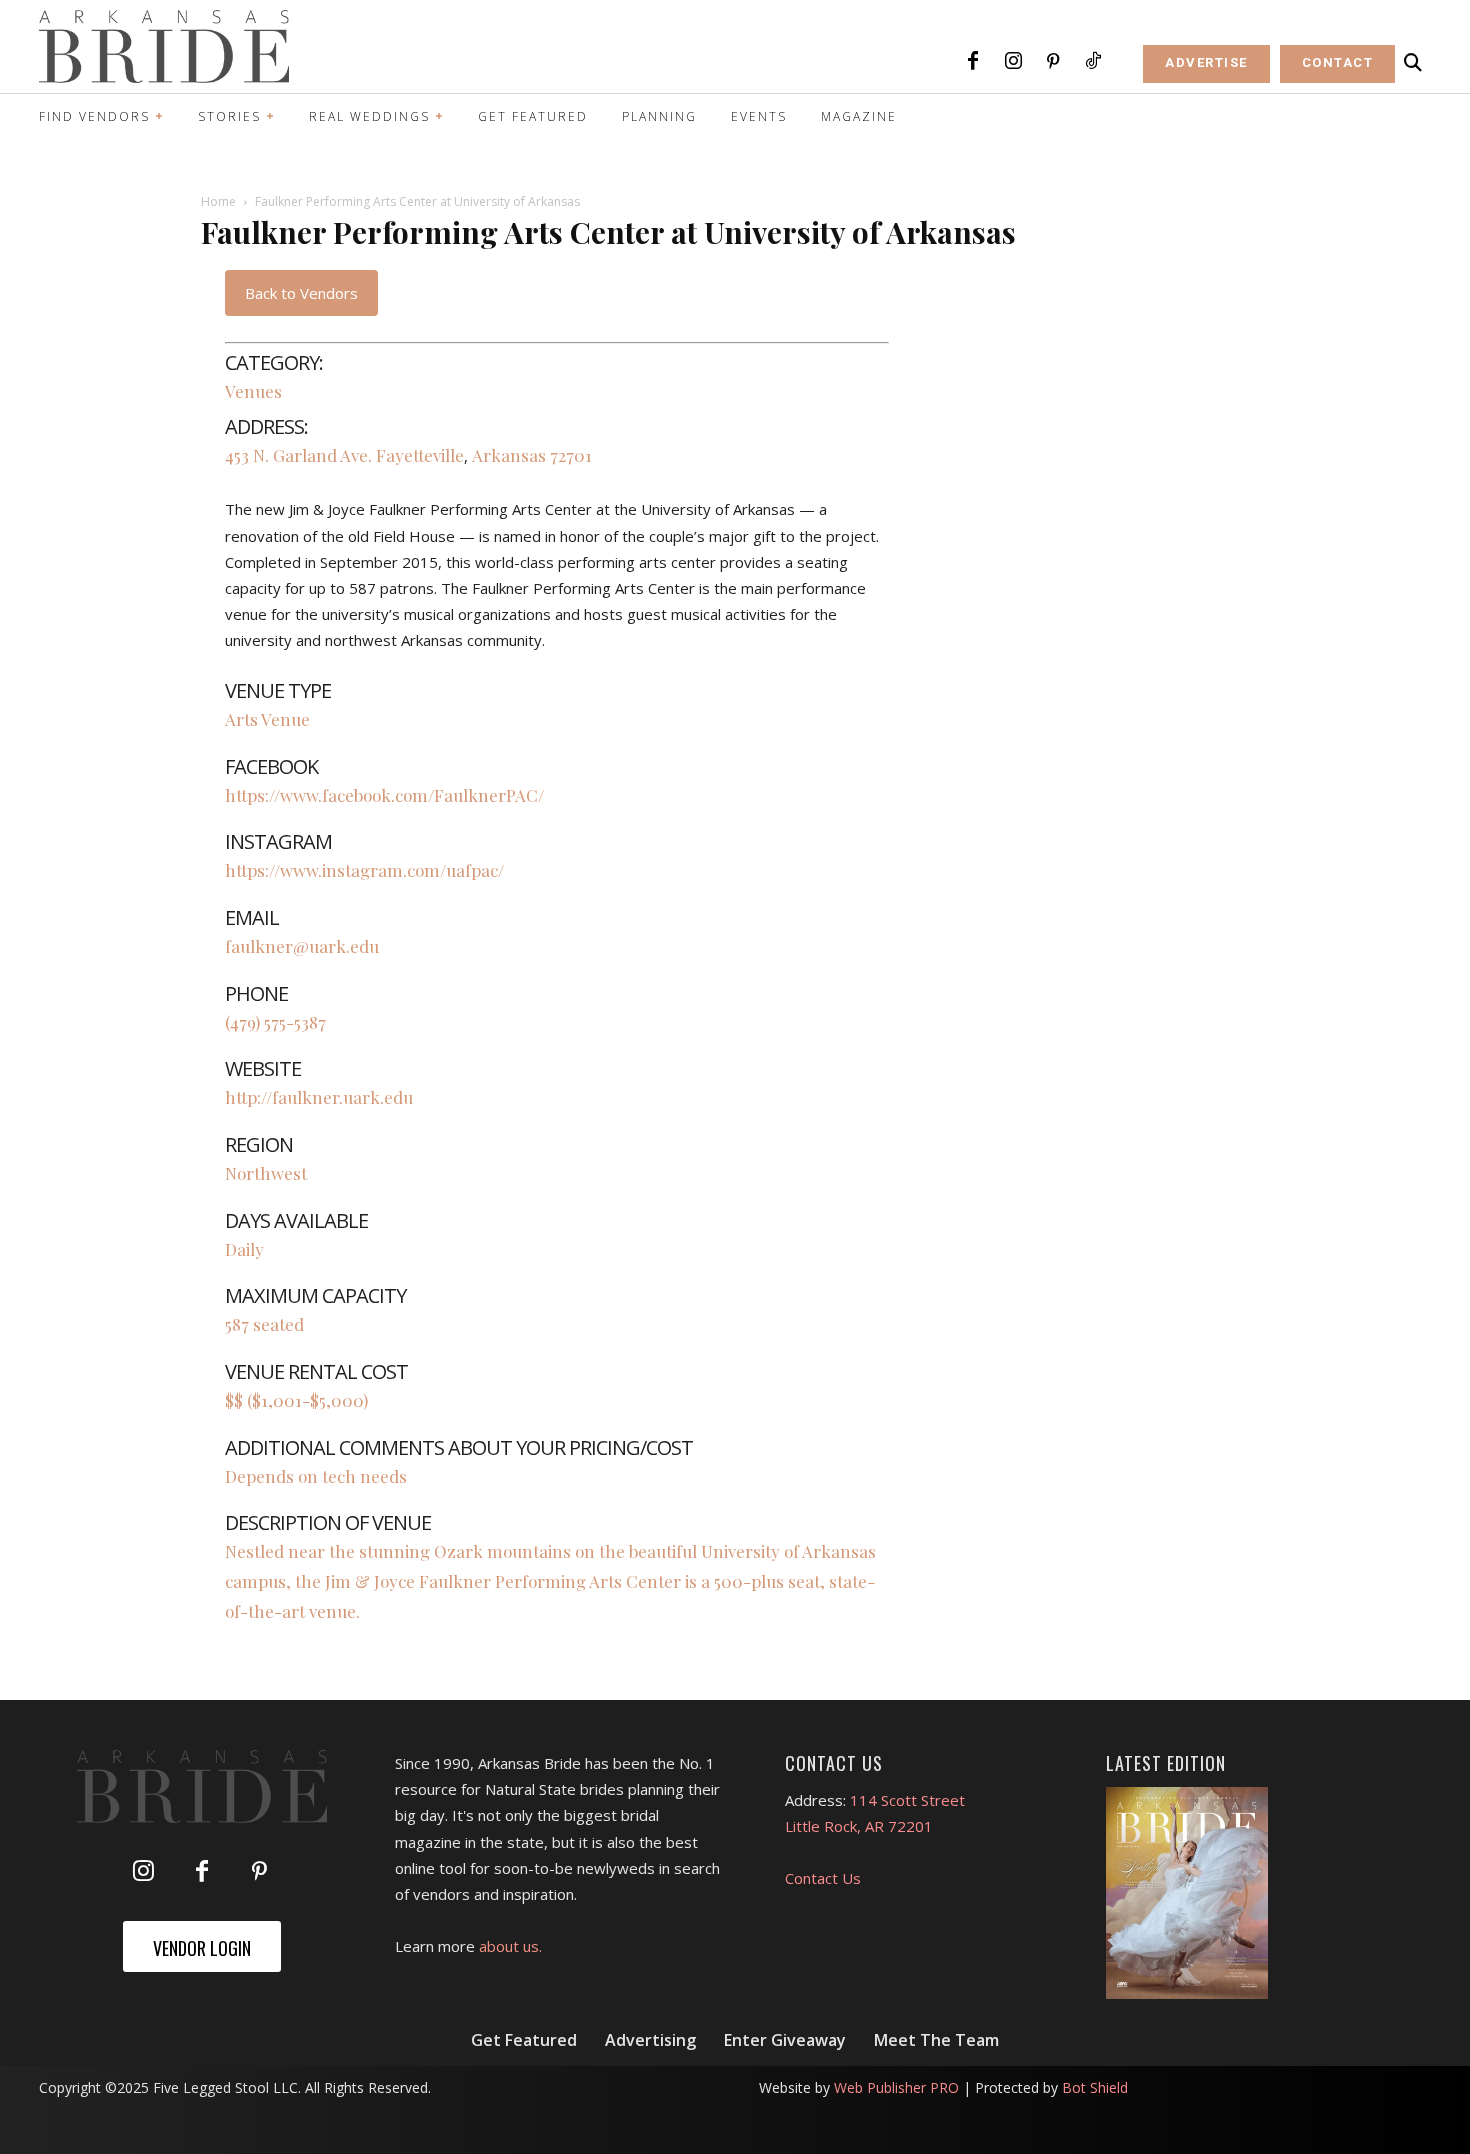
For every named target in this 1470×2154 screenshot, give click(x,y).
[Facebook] (973, 62)
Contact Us (823, 1878)
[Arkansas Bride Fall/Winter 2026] (1187, 1893)
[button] (1413, 63)
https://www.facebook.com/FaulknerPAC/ (384, 795)
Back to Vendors (301, 293)
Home (218, 201)
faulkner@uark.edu (302, 946)
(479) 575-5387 (275, 1022)
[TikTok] (1093, 62)
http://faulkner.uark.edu (319, 1097)
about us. (510, 1946)
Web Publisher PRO (896, 2087)
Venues (253, 391)
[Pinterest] (1053, 62)
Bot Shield (1095, 2087)
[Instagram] (1013, 62)
